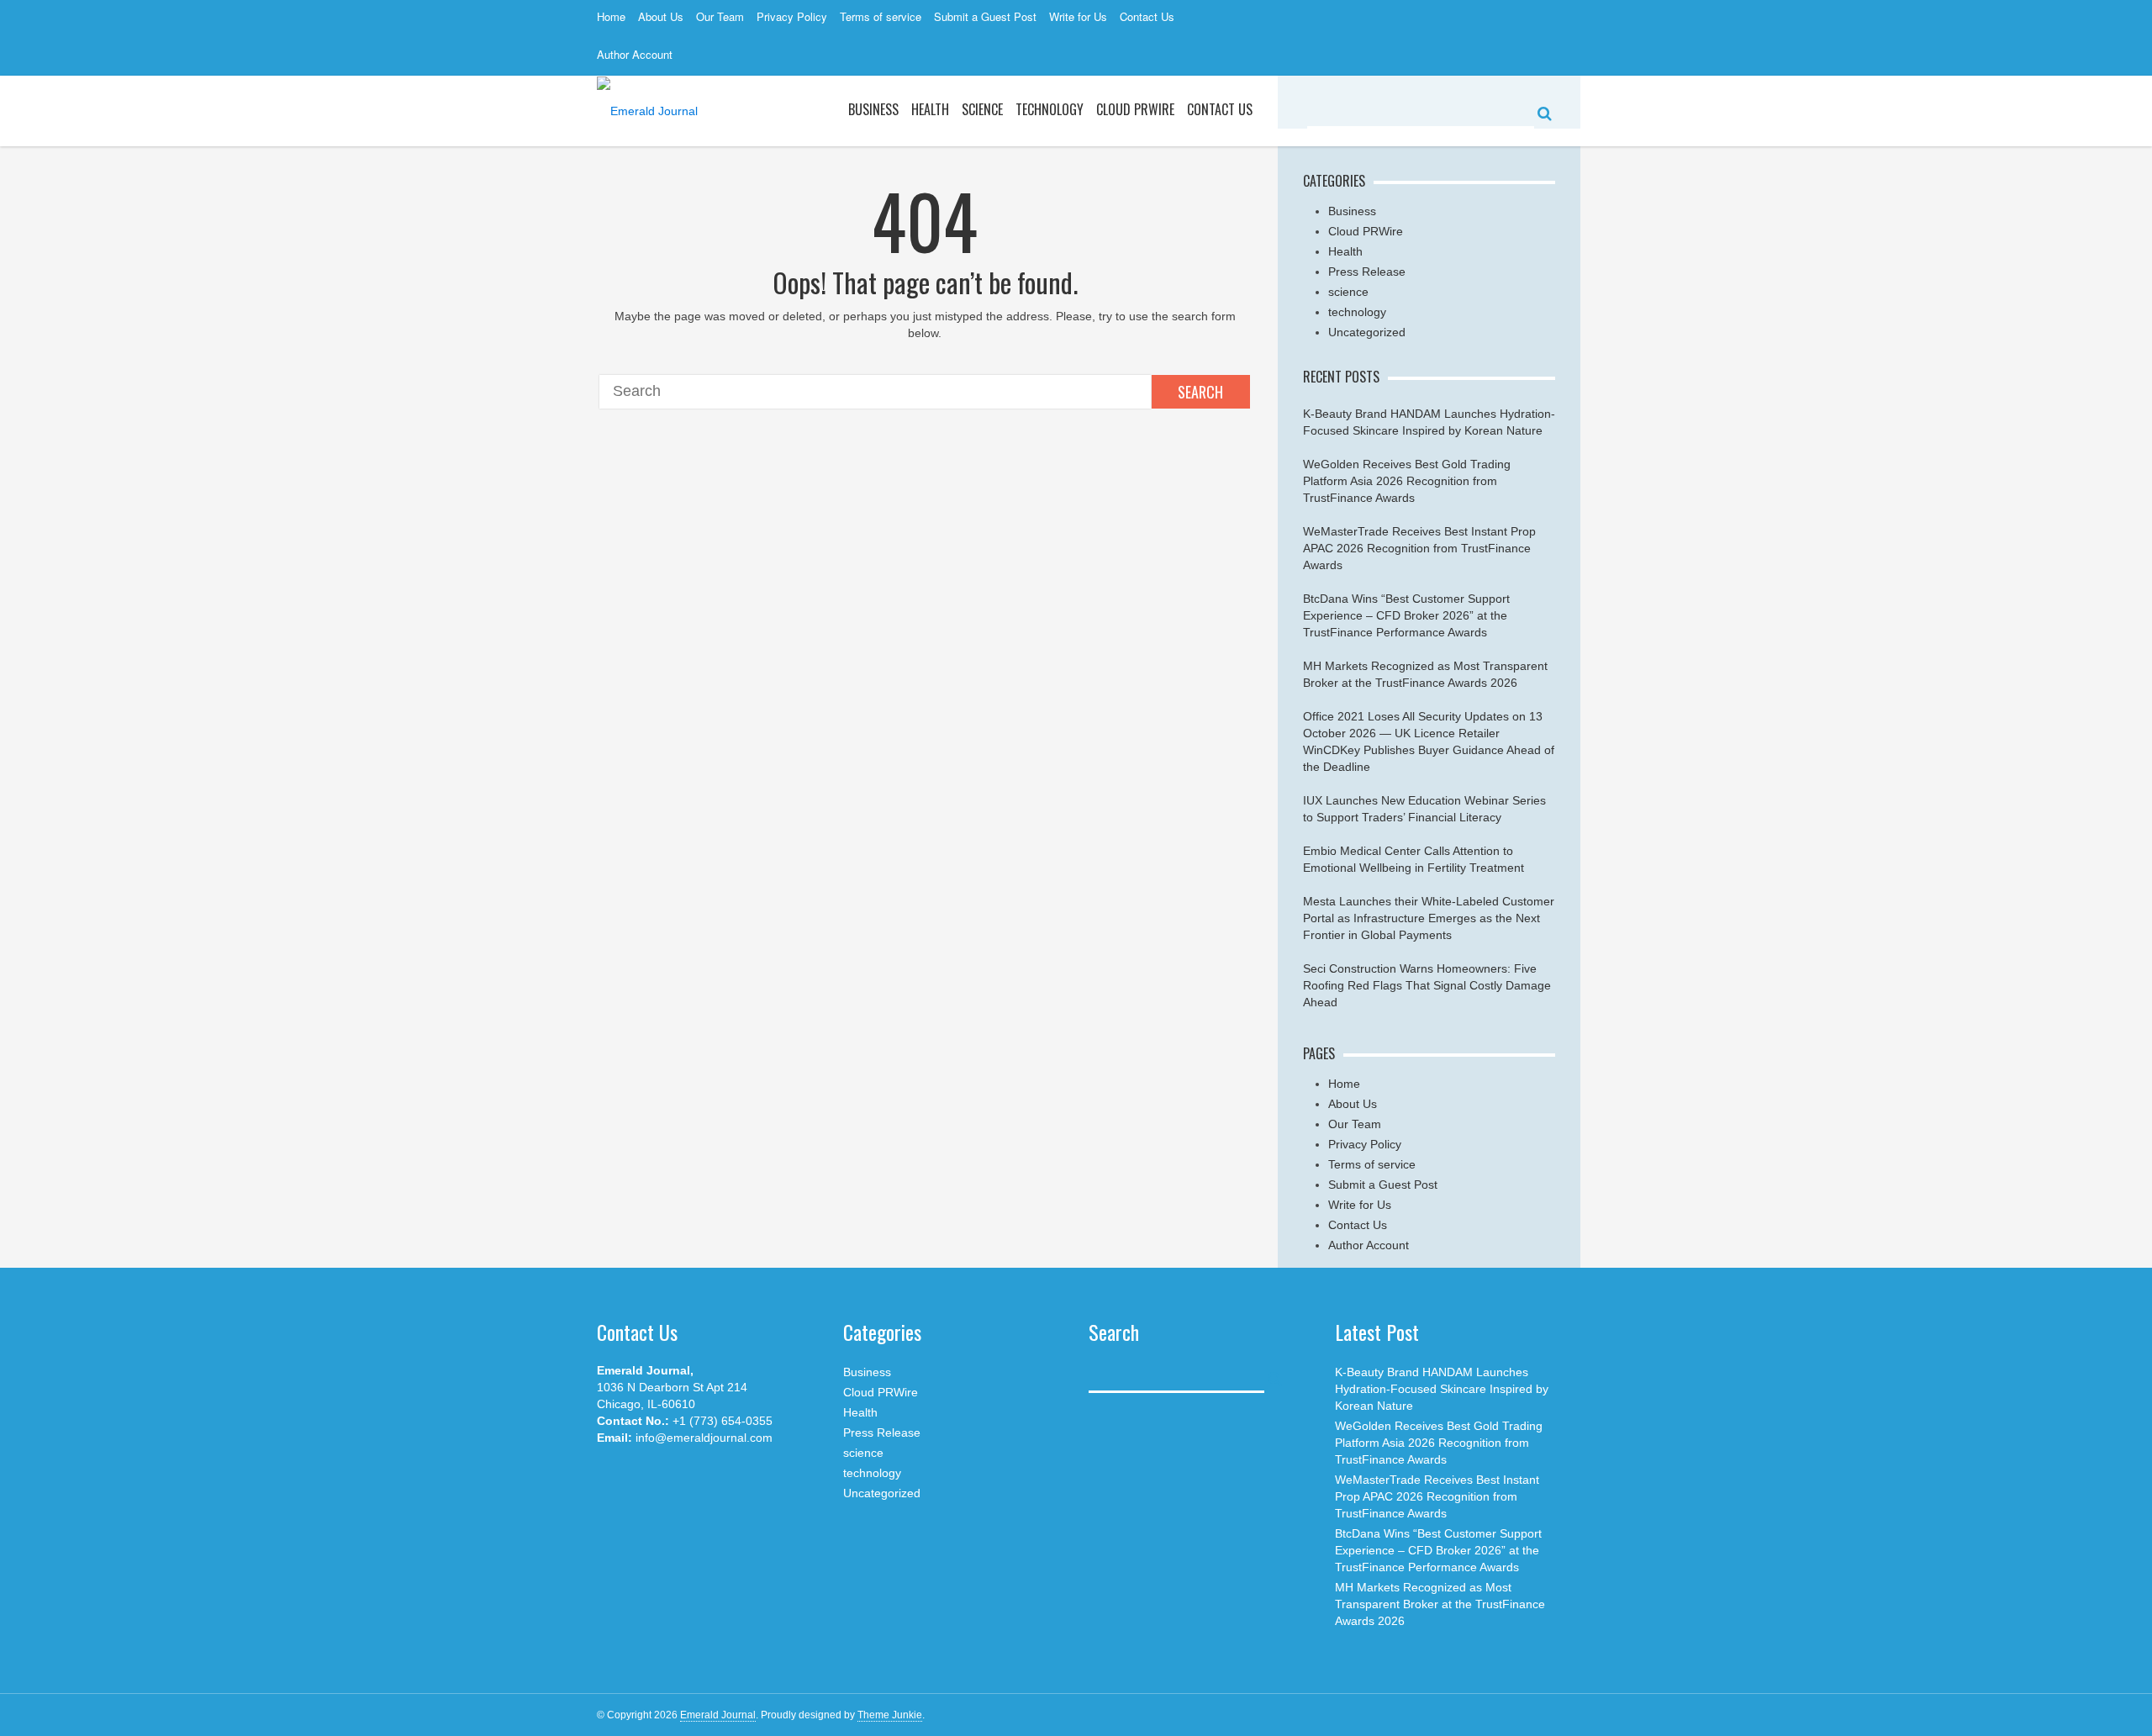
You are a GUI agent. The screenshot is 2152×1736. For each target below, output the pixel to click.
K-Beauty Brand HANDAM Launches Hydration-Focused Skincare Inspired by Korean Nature (1442, 1389)
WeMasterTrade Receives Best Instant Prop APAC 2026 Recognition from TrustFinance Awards (1419, 548)
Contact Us (1147, 16)
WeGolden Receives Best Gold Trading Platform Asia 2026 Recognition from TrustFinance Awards (1407, 481)
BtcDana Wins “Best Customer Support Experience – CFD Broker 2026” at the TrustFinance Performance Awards (1406, 615)
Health (930, 109)
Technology (1050, 109)
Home (611, 16)
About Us (661, 16)
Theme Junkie (890, 1715)
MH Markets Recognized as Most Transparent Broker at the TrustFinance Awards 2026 (1440, 1604)
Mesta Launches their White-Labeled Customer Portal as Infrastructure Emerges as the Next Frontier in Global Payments (1429, 918)
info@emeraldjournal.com (704, 1438)
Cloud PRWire (1135, 109)
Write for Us (1078, 16)
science (982, 109)
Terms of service (881, 16)
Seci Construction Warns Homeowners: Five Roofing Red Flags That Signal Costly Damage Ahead (1427, 985)
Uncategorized (1367, 332)
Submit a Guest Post (985, 16)
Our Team (720, 16)
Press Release (1367, 272)
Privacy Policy (792, 16)
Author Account (635, 54)
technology (1357, 312)
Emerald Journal (718, 1715)
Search (1200, 392)
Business (873, 109)
